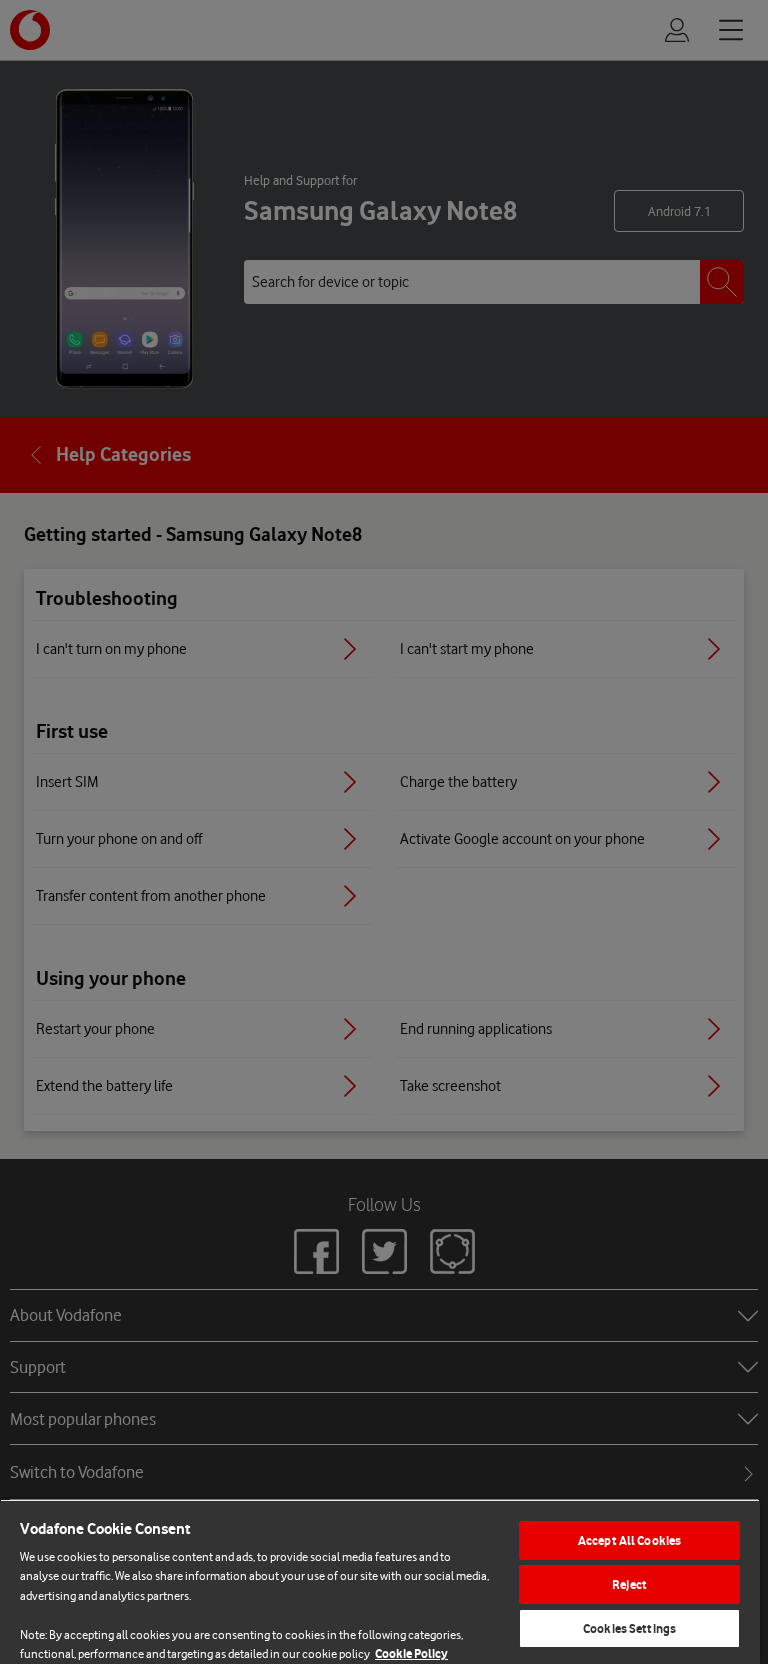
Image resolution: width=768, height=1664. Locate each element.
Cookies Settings (629, 1628)
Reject (629, 1584)
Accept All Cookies (629, 1540)
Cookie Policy (411, 1653)
